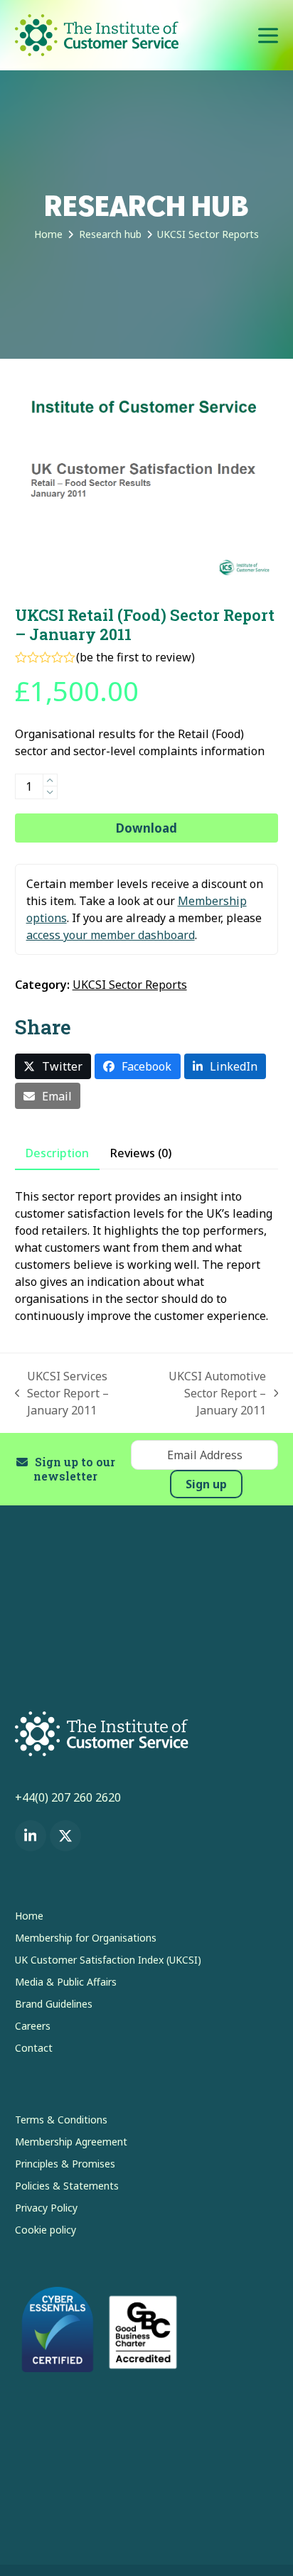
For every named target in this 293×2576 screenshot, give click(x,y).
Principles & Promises (65, 2164)
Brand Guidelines (54, 2004)
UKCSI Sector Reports (130, 985)
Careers (33, 2026)
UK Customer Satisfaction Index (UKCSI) (108, 1960)
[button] (268, 35)
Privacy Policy (46, 2208)
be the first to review (135, 657)
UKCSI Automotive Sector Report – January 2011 (208, 1393)
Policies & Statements (67, 2186)
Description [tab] (57, 1153)
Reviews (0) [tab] (141, 1153)
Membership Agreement (71, 2142)
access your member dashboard (111, 935)
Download (146, 828)
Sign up (206, 1484)
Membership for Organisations (86, 1938)
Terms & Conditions (61, 2120)
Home (29, 1916)
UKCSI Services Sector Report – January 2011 (62, 1393)
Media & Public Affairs (66, 1982)
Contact (34, 2048)
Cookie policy (46, 2230)
